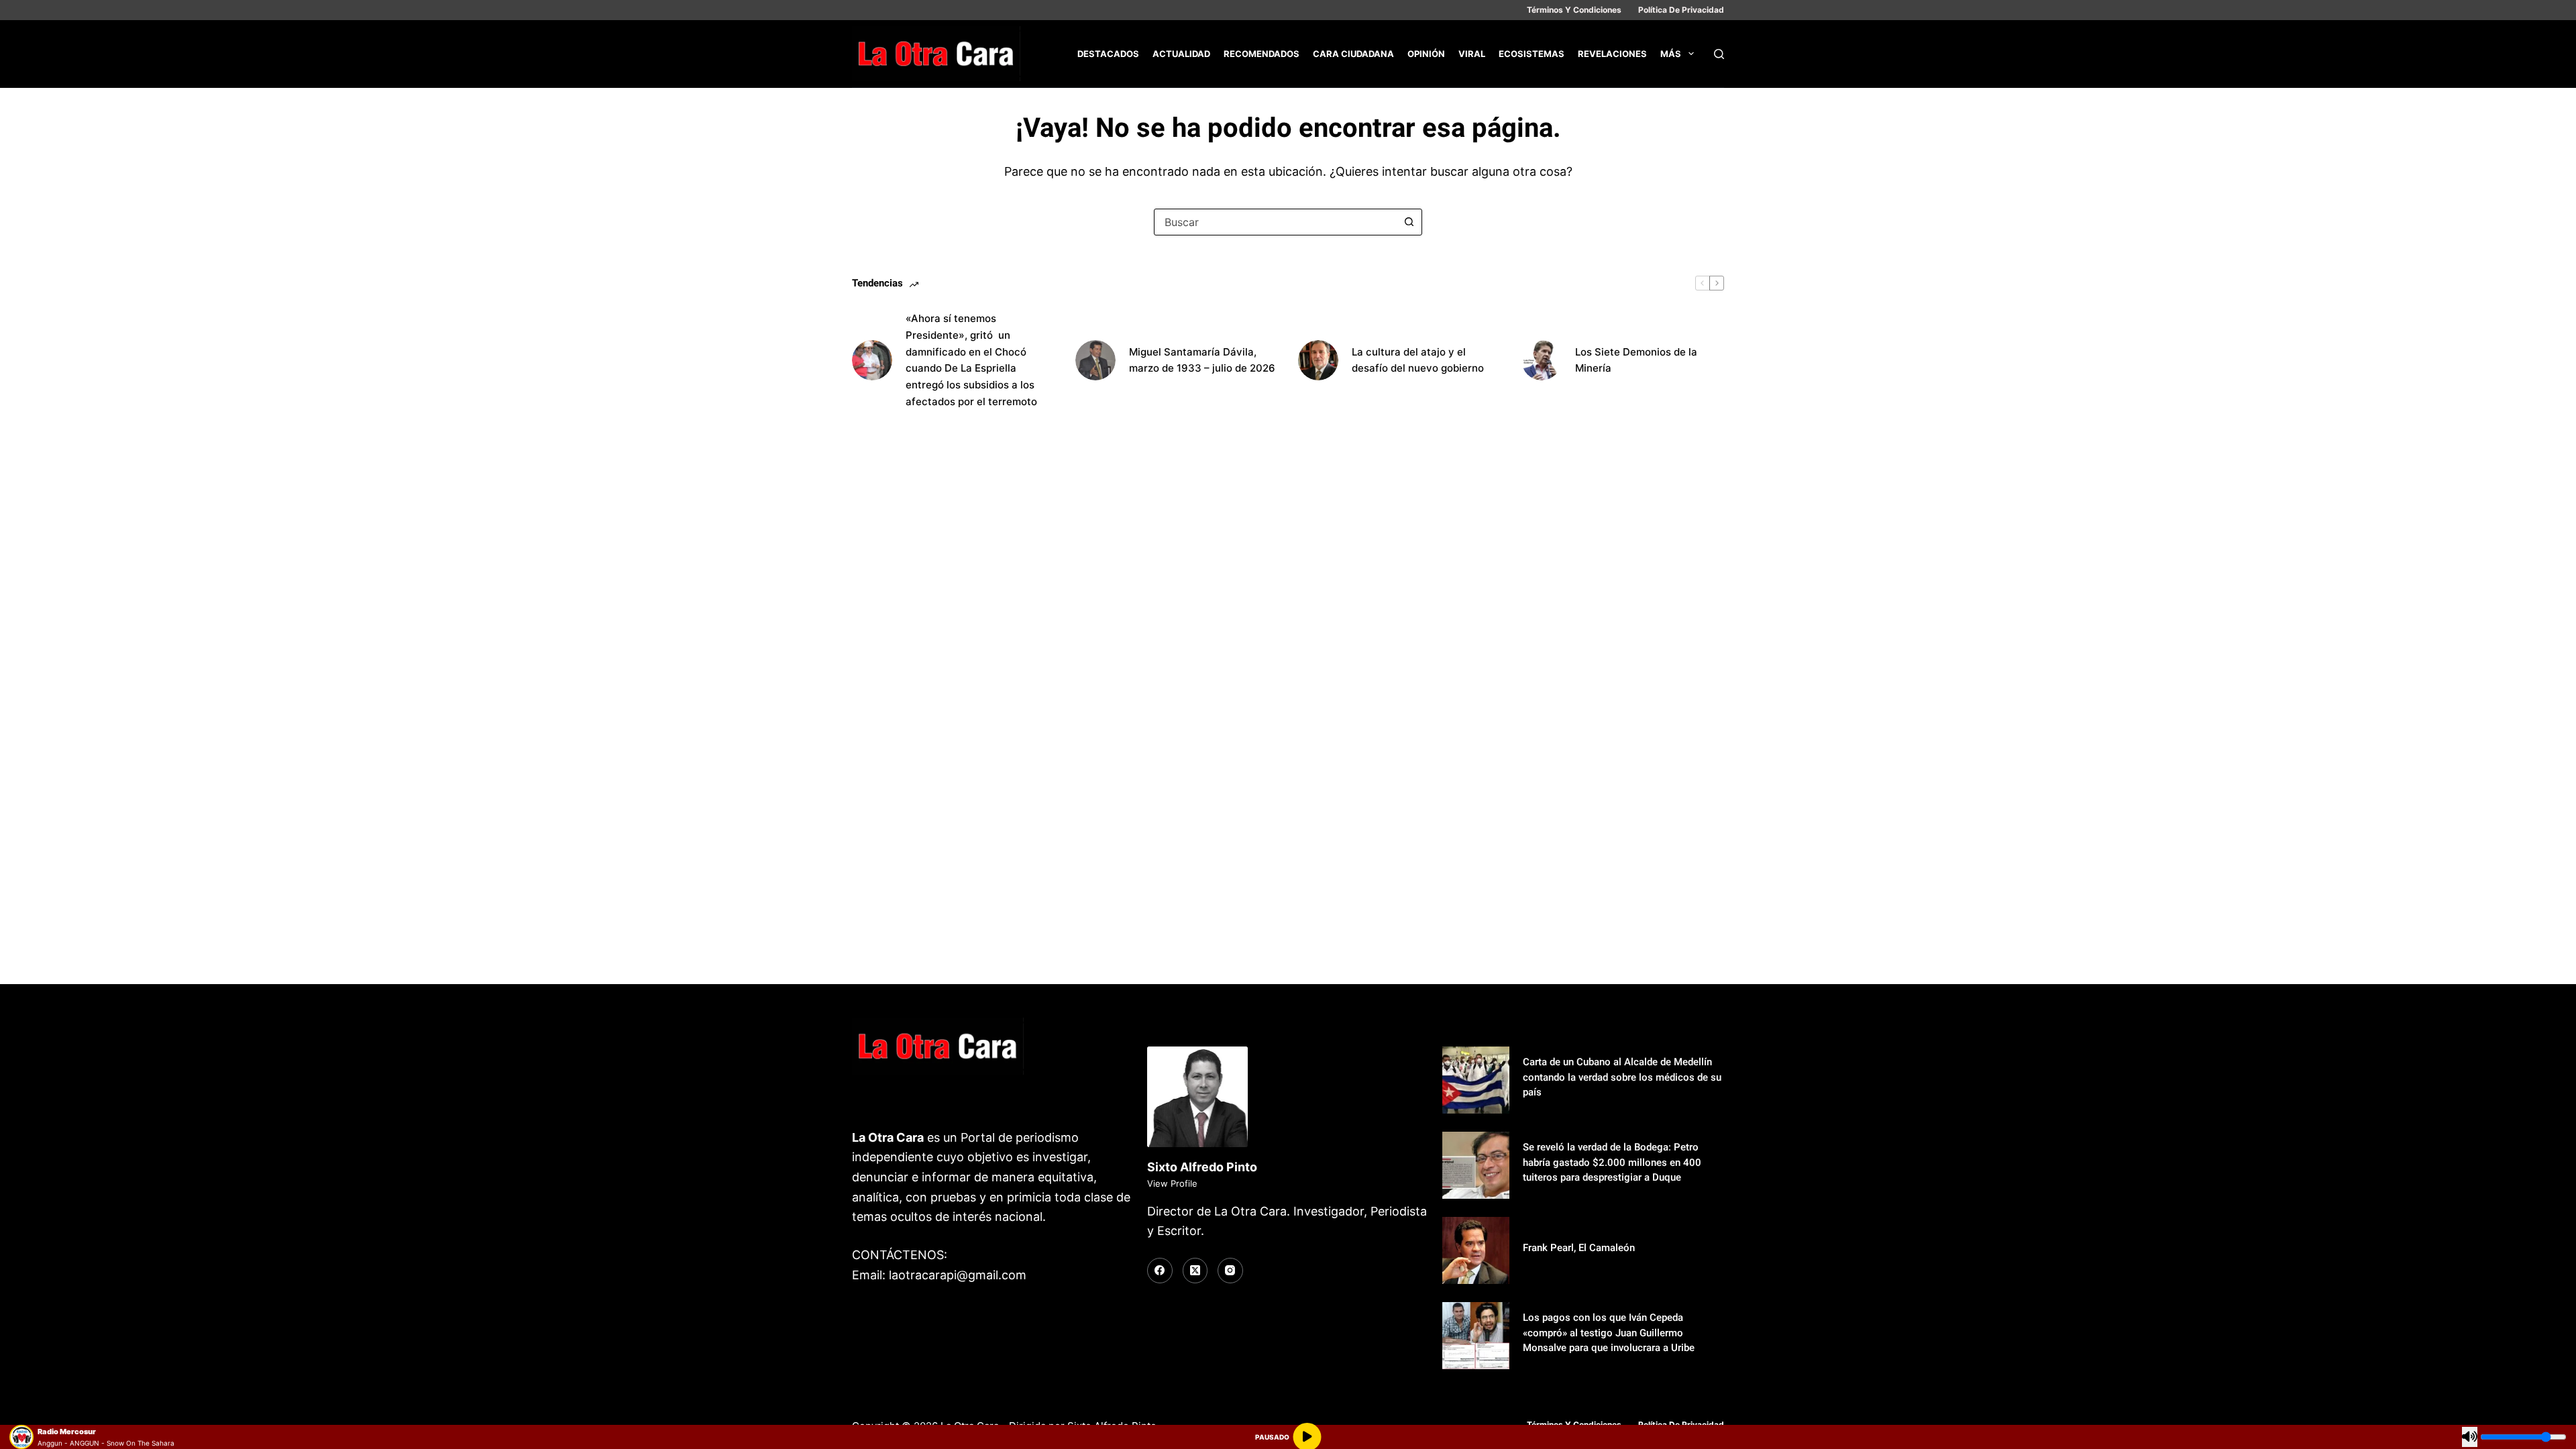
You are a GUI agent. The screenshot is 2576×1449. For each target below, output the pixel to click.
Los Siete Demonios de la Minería (1636, 360)
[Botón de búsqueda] (1409, 222)
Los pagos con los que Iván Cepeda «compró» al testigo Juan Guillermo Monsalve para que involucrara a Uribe (1609, 1333)
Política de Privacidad (1681, 10)
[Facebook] (1160, 1271)
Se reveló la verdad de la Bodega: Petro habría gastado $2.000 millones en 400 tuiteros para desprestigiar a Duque (1612, 1162)
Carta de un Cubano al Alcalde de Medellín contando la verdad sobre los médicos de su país (1622, 1077)
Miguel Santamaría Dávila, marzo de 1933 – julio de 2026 (1202, 360)
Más (1671, 54)
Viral (1472, 54)
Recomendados (1262, 54)
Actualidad (1181, 54)
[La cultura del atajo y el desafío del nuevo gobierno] (1318, 360)
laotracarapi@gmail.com (958, 1275)
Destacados (1108, 54)
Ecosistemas (1532, 54)
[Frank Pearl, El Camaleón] (1476, 1250)
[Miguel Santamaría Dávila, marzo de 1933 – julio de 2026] (1095, 360)
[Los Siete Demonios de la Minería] (1542, 360)
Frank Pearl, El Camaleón (1579, 1248)
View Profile (1172, 1183)
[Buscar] (1719, 54)
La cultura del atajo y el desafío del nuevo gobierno (1418, 360)
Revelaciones (1612, 54)
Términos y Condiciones (1574, 10)
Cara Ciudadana (1353, 54)
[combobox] (1275, 222)
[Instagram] (1230, 1271)
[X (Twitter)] (1195, 1271)
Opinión (1426, 54)
